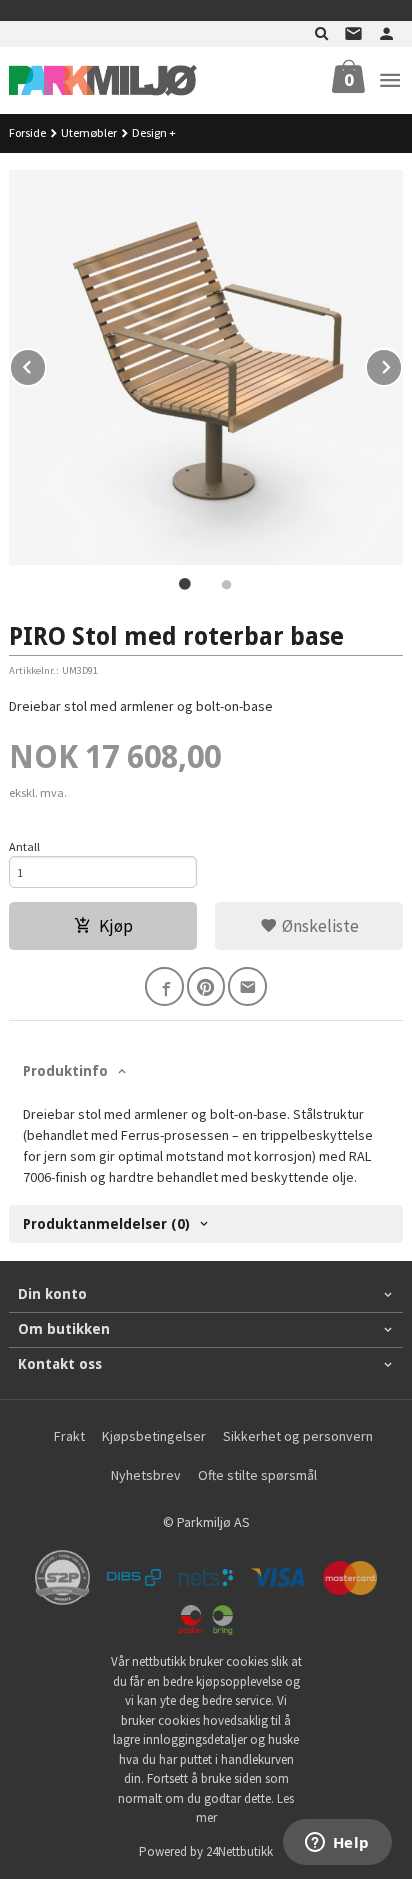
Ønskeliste (318, 926)
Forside (27, 132)
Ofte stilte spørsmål (257, 1475)
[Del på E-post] (247, 986)
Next (402, 364)
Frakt (69, 1436)
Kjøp (116, 926)
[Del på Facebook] (164, 986)
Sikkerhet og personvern (298, 1436)
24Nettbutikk (239, 1851)
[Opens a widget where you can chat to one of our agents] (337, 1844)
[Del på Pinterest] (206, 986)
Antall (24, 846)
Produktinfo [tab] (65, 1071)
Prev (46, 364)
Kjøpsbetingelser (154, 1436)
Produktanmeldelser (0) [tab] (106, 1224)
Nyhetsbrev (146, 1475)
